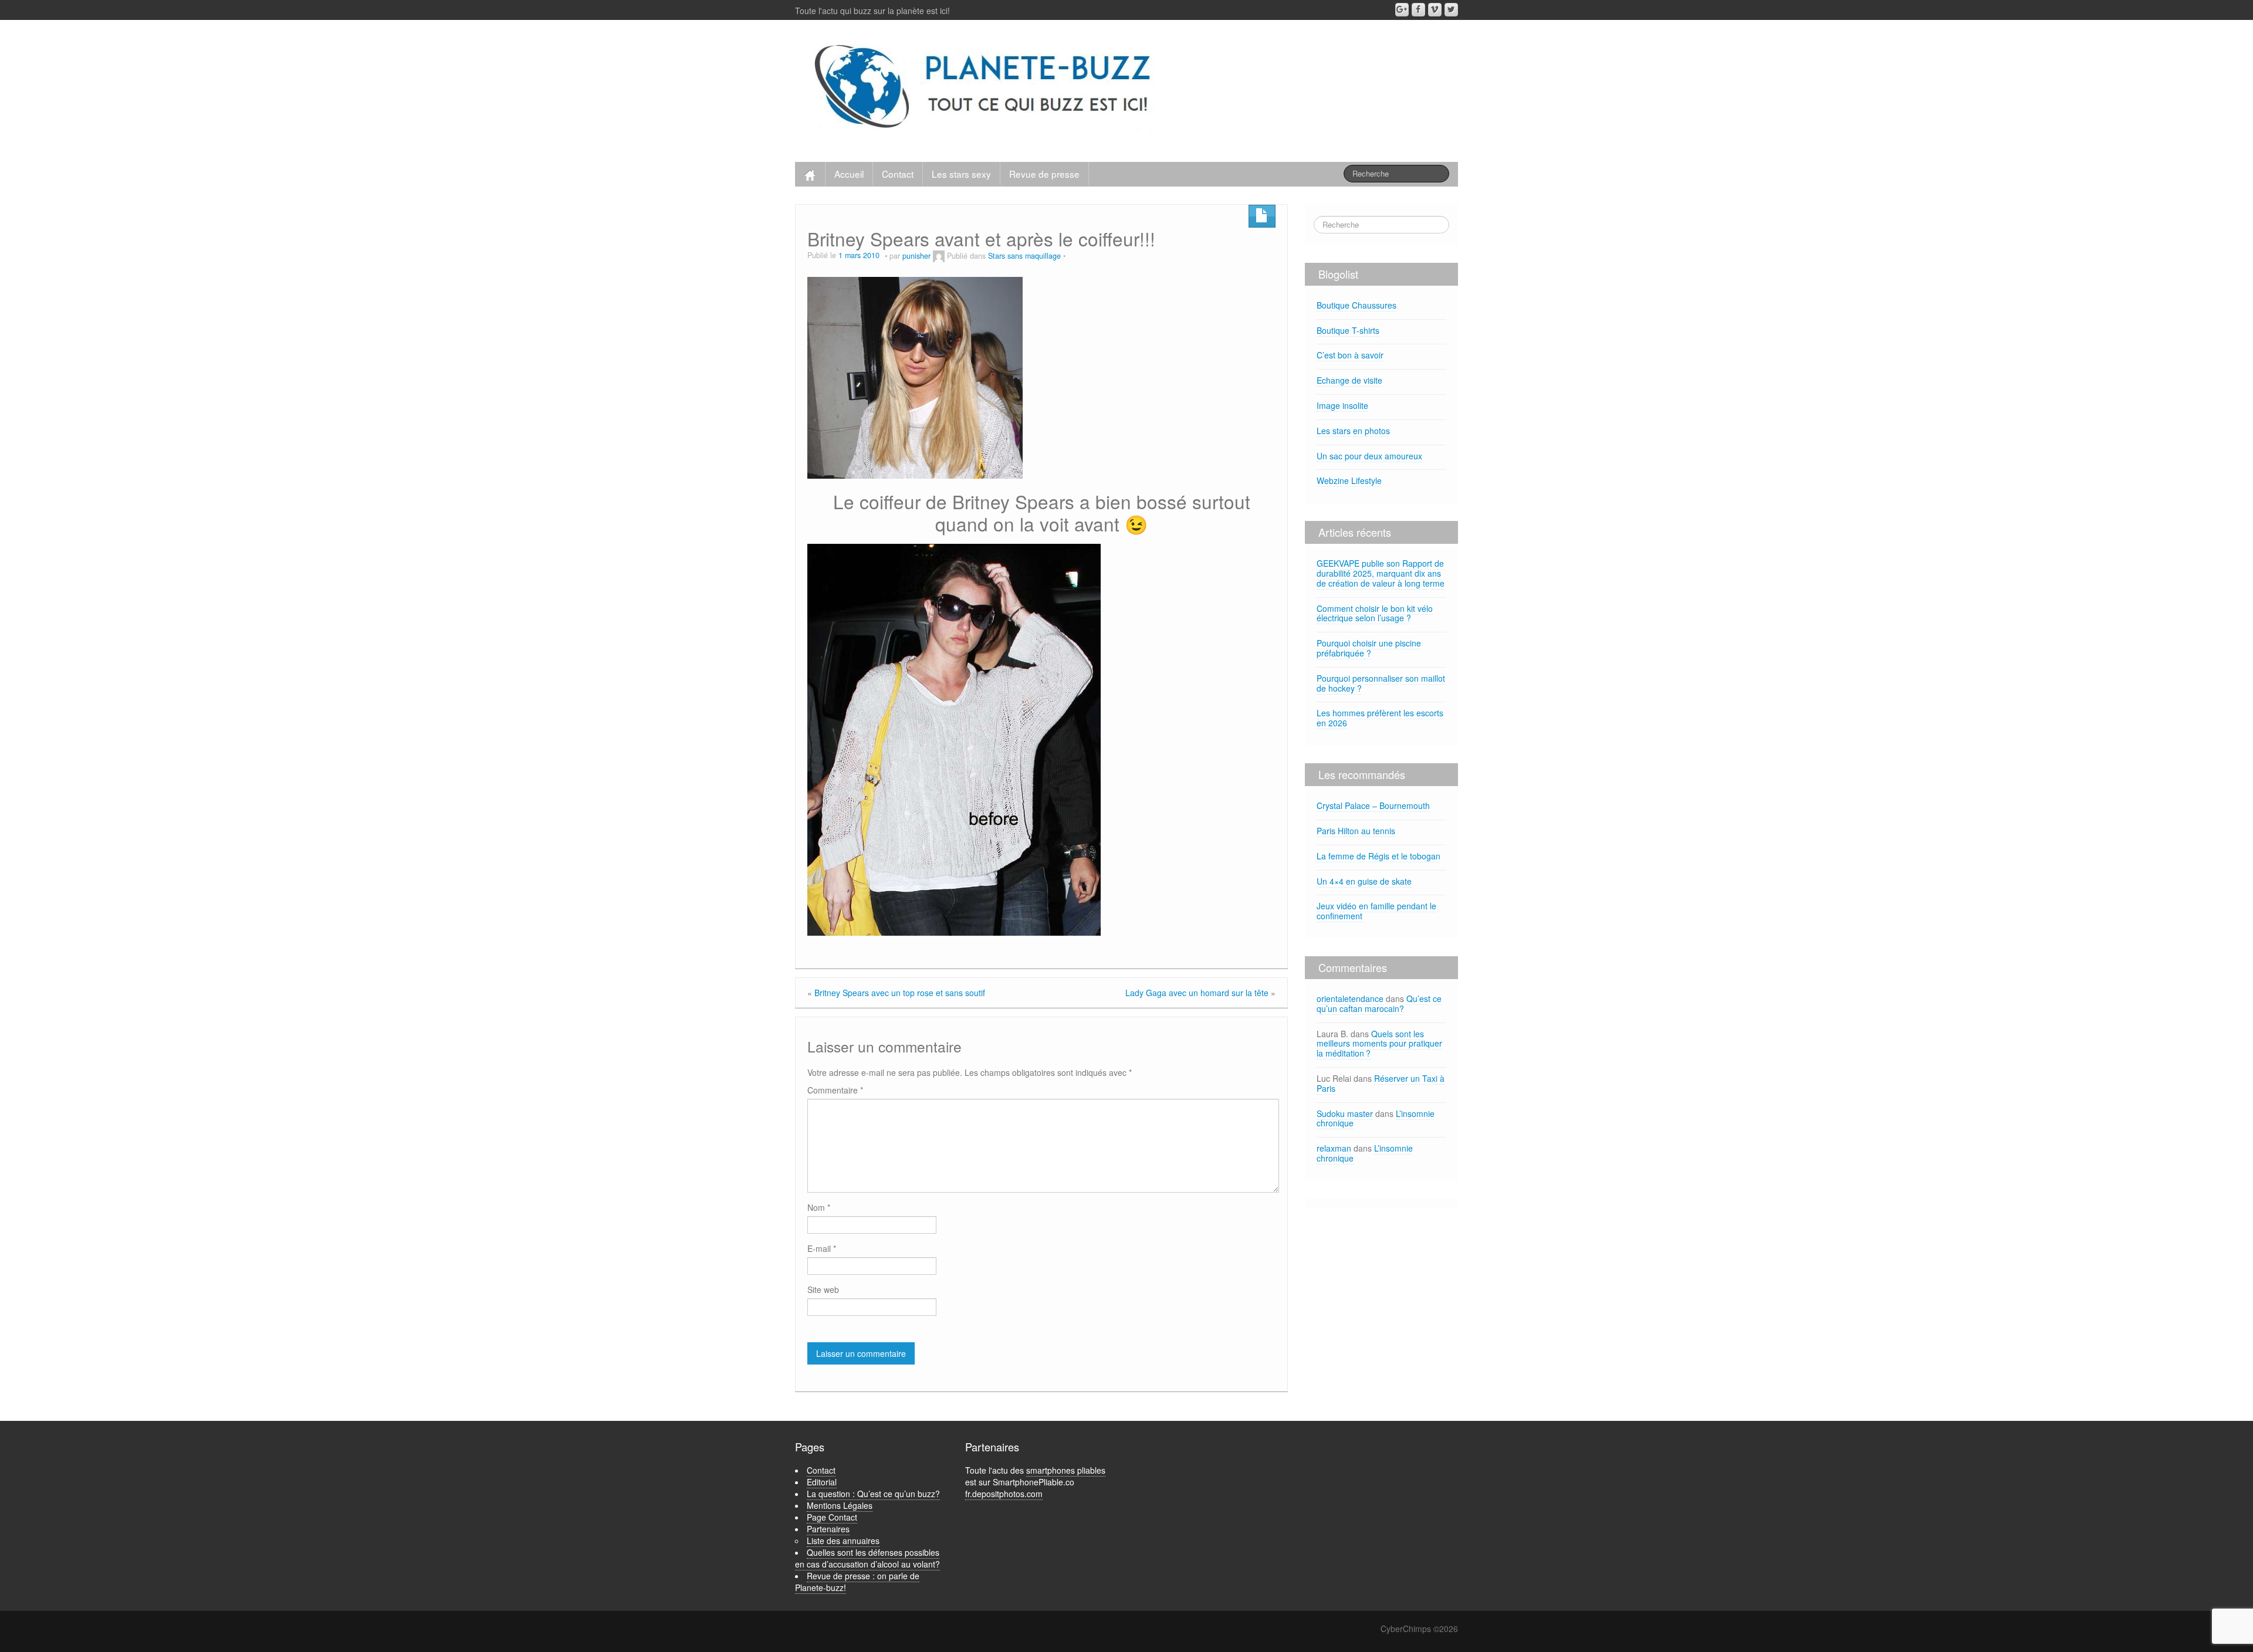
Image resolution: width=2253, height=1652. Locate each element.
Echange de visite (1349, 380)
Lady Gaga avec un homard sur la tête (1197, 993)
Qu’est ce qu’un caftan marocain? (1379, 1003)
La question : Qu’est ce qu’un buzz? (873, 1494)
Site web (823, 1289)
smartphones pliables (1066, 1470)
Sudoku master (1345, 1113)
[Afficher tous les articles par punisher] (939, 256)
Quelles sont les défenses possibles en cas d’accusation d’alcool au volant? (867, 1558)
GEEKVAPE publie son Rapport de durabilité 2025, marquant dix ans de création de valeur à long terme (1381, 573)
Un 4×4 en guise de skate (1364, 881)
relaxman (1334, 1148)
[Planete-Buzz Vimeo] (1435, 10)
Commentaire (835, 1090)
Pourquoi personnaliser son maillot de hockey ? (1381, 683)
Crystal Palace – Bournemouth (1373, 805)
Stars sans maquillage (1024, 256)
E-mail (822, 1248)
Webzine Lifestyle (1349, 480)
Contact (898, 174)
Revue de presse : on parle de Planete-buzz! (857, 1582)
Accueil (849, 174)
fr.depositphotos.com (1004, 1494)
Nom (819, 1207)
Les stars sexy (961, 174)
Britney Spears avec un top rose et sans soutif (900, 993)
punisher (916, 256)
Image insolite (1342, 405)
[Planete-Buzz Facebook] (1418, 10)
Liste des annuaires (843, 1541)
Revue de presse (1044, 174)
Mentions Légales (840, 1505)
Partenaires (828, 1529)
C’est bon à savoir (1350, 355)
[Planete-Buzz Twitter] (1451, 10)
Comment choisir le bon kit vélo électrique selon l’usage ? (1375, 613)
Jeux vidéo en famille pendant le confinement (1376, 911)
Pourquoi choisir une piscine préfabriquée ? (1369, 648)
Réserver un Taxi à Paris (1381, 1083)
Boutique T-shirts (1348, 330)
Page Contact (832, 1517)
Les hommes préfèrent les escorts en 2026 (1380, 718)
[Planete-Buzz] (985, 88)
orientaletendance (1350, 998)
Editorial (822, 1482)
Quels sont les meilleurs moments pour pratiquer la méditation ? (1379, 1044)
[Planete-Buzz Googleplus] (1402, 10)
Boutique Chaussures (1356, 305)
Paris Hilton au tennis (1356, 831)
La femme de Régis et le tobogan (1378, 856)
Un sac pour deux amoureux (1369, 456)
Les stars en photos (1353, 431)
